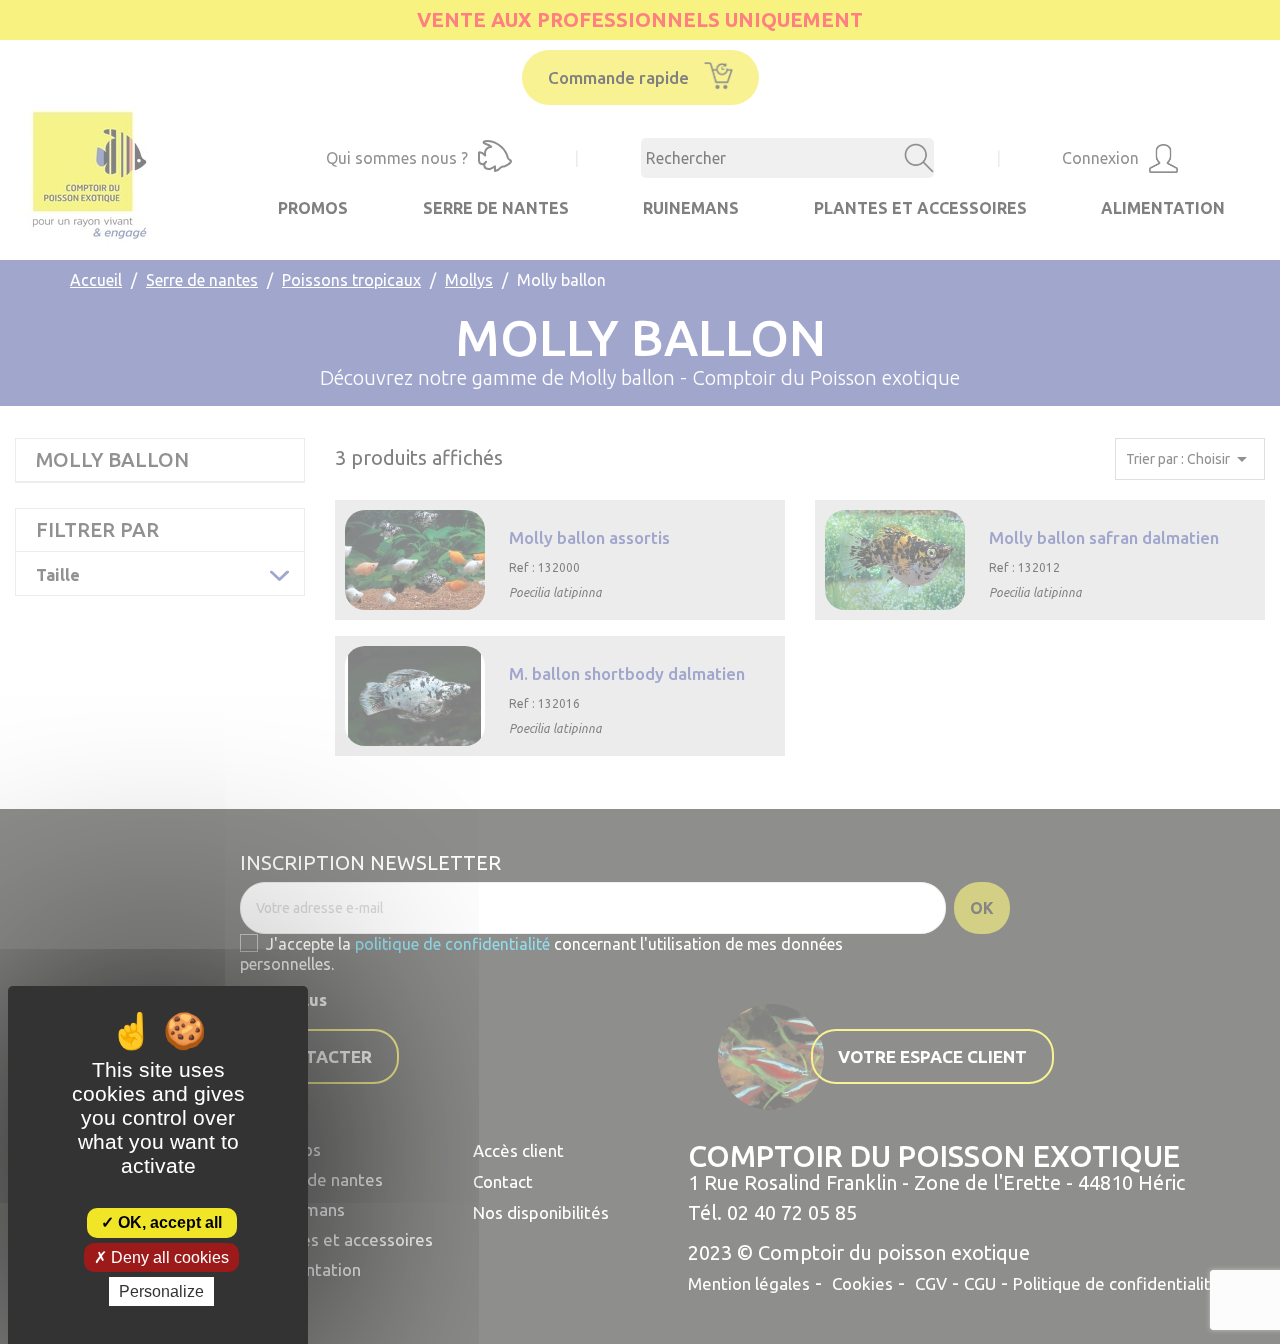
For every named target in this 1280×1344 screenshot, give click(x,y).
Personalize (161, 1291)
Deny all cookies (168, 1257)
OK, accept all (168, 1222)
